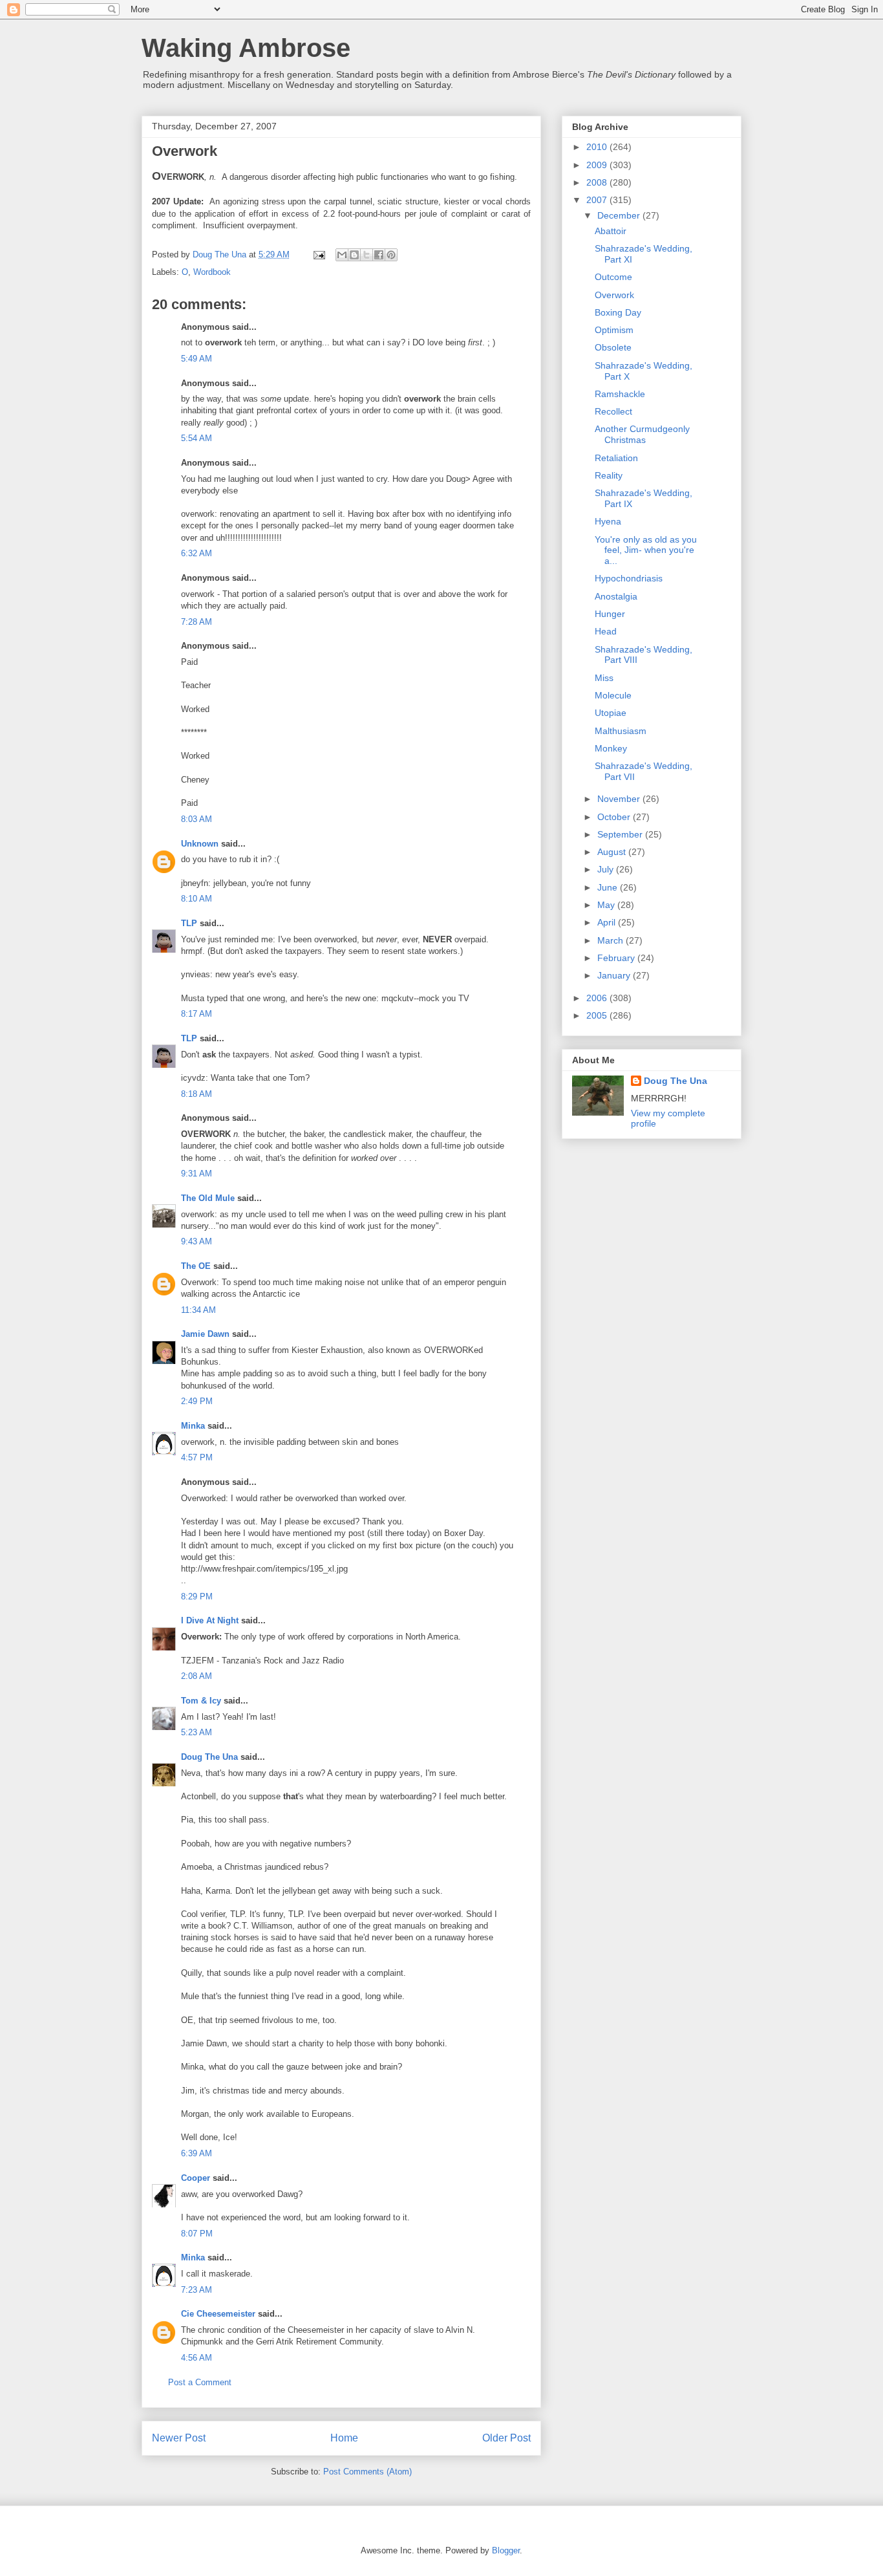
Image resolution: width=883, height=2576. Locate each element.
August (613, 852)
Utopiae (611, 713)
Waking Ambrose (246, 48)
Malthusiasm (621, 731)
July (607, 869)
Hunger (610, 614)
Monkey (611, 748)
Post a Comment (200, 2382)
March (612, 940)
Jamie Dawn (205, 1334)
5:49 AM (197, 359)
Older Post (506, 2438)
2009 (598, 165)
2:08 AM (197, 1676)
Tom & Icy (201, 1701)
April (608, 922)
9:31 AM (197, 1174)
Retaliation (616, 458)
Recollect (613, 411)
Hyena (608, 521)
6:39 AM (197, 2153)
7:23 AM (197, 2290)
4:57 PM (197, 1457)
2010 (598, 147)
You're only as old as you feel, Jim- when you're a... (646, 550)
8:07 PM (197, 2234)
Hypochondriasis (629, 578)
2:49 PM (197, 1401)
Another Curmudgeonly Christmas (642, 434)
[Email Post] (318, 254)
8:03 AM (197, 819)
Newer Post (179, 2438)
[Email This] (342, 255)
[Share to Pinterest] (391, 255)
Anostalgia (616, 596)
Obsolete (613, 347)
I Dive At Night (210, 1620)
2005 (598, 1015)
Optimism (614, 330)
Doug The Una (209, 1757)
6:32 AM (197, 553)
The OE (196, 1266)
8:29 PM (197, 1596)
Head (606, 631)
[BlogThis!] (354, 255)
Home (344, 2438)
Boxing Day (618, 312)
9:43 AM (197, 1241)
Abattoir (611, 231)
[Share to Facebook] (379, 255)
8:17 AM (197, 1014)
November (620, 799)
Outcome (613, 277)
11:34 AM (198, 1310)
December (620, 215)
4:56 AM (197, 2358)
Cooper (196, 2178)
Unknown (200, 844)
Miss (604, 678)
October (615, 817)
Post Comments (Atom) (367, 2472)
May (607, 905)
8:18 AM (197, 1094)
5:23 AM (197, 1732)
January (615, 975)
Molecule (613, 695)
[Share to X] (367, 255)
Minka (193, 1426)
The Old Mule (208, 1198)
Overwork (614, 295)
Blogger (506, 2550)
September (621, 834)
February (617, 958)
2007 (598, 200)
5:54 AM (197, 438)
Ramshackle (620, 394)
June (609, 887)
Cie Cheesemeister (218, 2314)
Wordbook (212, 272)
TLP (189, 923)
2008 (598, 182)
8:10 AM (197, 899)
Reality (609, 475)
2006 (598, 998)
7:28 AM (197, 622)
